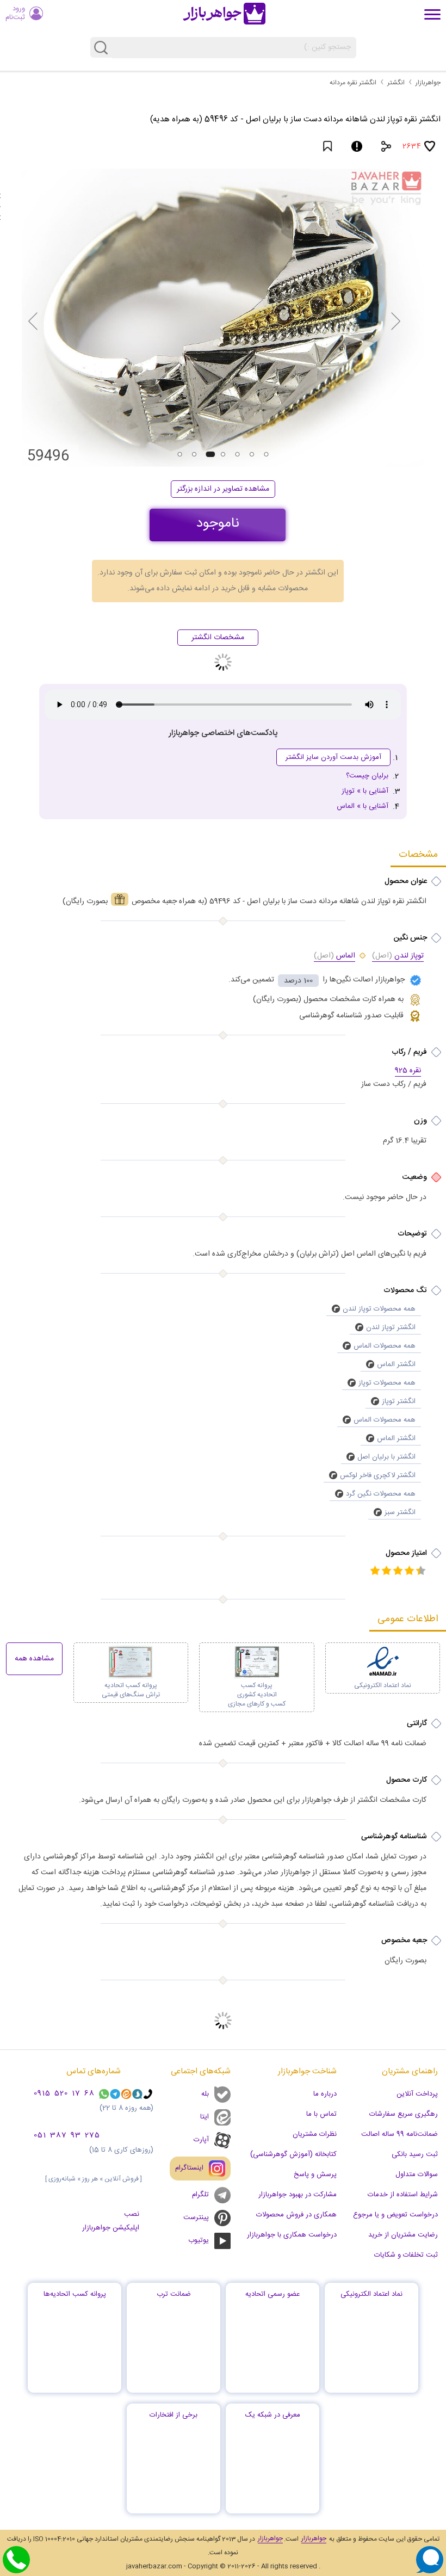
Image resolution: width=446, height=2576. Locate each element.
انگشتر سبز (400, 1512)
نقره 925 (408, 1071)
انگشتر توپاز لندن (391, 1327)
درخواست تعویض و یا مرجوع (395, 2215)
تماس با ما (321, 2114)
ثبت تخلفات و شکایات (406, 2255)
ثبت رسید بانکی (415, 2154)
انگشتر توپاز (399, 1401)
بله (205, 2094)
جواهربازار (428, 83)
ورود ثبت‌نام (15, 13)
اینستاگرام (189, 2168)
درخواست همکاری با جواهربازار (292, 2235)
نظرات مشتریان (315, 2134)
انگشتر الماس (396, 1364)
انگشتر (396, 83)
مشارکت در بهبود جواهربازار (298, 2195)
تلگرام (200, 2195)
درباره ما (325, 2094)
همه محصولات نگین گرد (381, 1494)
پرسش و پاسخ (315, 2175)
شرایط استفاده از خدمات (403, 2195)
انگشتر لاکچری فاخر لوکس (378, 1475)
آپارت (201, 2140)
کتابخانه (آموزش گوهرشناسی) (293, 2154)
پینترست (196, 2217)
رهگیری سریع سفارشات (404, 2114)
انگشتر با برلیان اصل (386, 1457)
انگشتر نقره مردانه (353, 83)
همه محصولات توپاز (387, 1383)
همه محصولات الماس (385, 1346)
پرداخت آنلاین (417, 2094)
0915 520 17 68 (64, 2094)
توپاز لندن (398, 956)
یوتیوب (199, 2240)
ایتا (205, 2117)
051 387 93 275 (67, 2136)
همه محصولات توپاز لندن (379, 1309)
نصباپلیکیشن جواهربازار (111, 2221)
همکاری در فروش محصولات (296, 2215)
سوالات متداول (417, 2175)
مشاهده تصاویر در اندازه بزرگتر (223, 489)
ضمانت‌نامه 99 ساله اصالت (399, 2134)
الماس (334, 956)
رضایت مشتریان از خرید (403, 2235)
